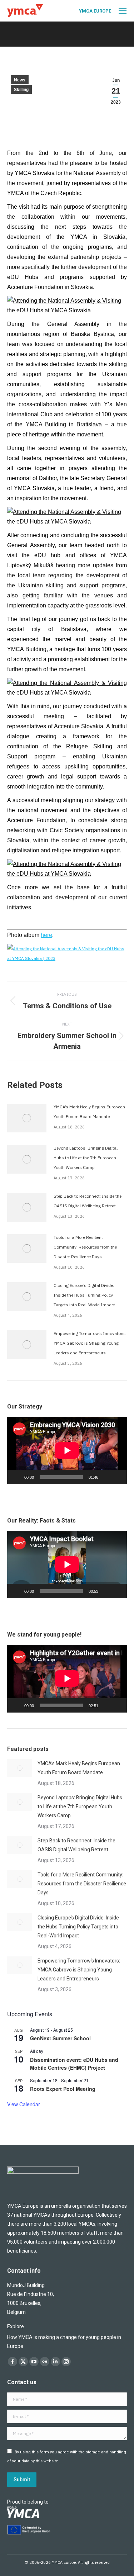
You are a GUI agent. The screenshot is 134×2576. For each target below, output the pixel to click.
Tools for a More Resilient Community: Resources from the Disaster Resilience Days (85, 1247)
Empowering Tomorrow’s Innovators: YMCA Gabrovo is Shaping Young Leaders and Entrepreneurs (90, 1343)
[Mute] (106, 1477)
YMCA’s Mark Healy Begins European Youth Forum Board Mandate (89, 1112)
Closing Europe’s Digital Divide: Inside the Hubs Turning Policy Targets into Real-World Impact (84, 1295)
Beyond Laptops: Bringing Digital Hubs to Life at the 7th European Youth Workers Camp (86, 1158)
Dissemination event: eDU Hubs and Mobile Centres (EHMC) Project (74, 2064)
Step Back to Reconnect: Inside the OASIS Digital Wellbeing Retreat (88, 1201)
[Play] (16, 1477)
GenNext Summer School (60, 2038)
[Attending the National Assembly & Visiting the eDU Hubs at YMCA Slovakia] (67, 310)
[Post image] (27, 1118)
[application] (67, 1450)
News (20, 80)
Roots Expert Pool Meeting (63, 2089)
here (46, 935)
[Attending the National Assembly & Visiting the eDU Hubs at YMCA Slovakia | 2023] (67, 958)
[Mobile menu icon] (123, 11)
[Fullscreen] (118, 1477)
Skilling (21, 90)
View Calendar (24, 2104)
